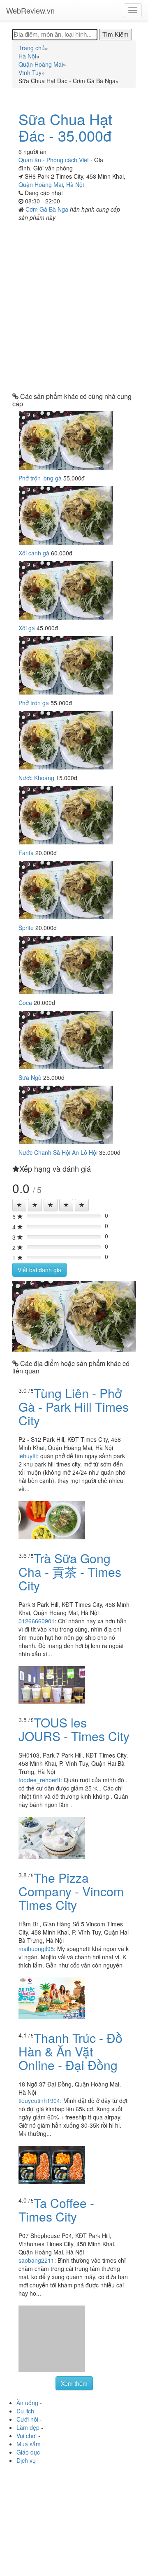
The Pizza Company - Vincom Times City (71, 1891)
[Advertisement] (74, 310)
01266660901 (37, 1621)
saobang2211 (36, 2260)
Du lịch (25, 2411)
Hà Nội (75, 184)
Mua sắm (29, 2444)
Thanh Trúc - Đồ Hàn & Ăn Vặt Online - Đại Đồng (71, 2051)
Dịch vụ (26, 2460)
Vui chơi (27, 2436)
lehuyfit (28, 1456)
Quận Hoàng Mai (41, 184)
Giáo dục (28, 2452)
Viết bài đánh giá (39, 1270)
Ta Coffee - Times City (56, 2210)
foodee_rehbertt (39, 1780)
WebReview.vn (30, 10)
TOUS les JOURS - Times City (74, 1729)
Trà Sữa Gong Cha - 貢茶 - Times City (70, 1572)
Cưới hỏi (27, 2419)
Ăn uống (27, 2403)
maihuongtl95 (36, 1949)
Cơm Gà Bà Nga (48, 209)
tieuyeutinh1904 (39, 2100)
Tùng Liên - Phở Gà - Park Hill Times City (74, 1407)
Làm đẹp (28, 2427)
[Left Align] (19, 1205)
